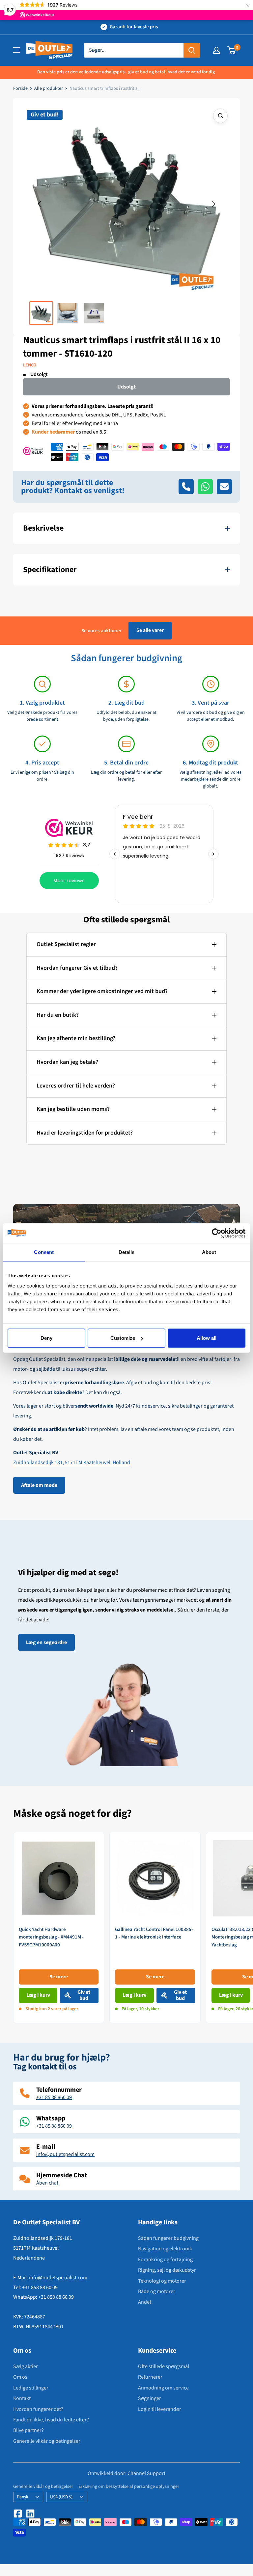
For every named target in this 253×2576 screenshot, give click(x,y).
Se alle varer (150, 630)
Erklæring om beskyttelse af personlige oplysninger (129, 2487)
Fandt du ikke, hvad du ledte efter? (51, 2420)
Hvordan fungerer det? (38, 2409)
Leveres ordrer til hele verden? (76, 1086)
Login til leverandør (160, 2409)
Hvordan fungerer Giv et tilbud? (77, 968)
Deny (46, 1338)
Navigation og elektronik (165, 2249)
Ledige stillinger (31, 2388)
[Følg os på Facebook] (18, 2513)
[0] (232, 50)
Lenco (30, 365)
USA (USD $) (61, 2497)
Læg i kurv (38, 1995)
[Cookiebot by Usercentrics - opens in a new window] (217, 1233)
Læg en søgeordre (46, 1642)
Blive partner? (28, 2430)
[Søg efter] (192, 50)
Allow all (207, 1338)
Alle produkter (49, 88)
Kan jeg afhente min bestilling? (76, 1038)
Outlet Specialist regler (66, 944)
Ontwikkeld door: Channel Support (126, 2473)
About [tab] (209, 1252)
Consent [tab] (44, 1252)
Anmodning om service (163, 2388)
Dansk (23, 2497)
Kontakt (22, 2398)
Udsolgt (126, 387)
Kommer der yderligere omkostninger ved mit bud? (102, 991)
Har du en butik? (58, 1015)
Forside (20, 88)
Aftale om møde (39, 1485)
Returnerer (150, 2377)
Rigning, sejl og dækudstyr (167, 2270)
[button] (40, 204)
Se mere (59, 1977)
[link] (59, 1927)
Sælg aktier (26, 2366)
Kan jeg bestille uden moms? (73, 1109)
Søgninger (150, 2398)
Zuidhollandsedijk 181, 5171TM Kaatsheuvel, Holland (72, 1463)
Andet (145, 2302)
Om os (20, 2377)
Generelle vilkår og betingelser (47, 2441)
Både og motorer (157, 2291)
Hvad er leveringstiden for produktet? (85, 1133)
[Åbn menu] (16, 50)
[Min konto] (216, 50)
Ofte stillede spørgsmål (164, 2366)
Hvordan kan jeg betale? (67, 1062)
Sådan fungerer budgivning (168, 2238)
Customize (123, 1338)
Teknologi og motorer (162, 2281)
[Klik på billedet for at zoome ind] (220, 116)
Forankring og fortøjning (165, 2260)
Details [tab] (127, 1252)
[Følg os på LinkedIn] (30, 2513)
